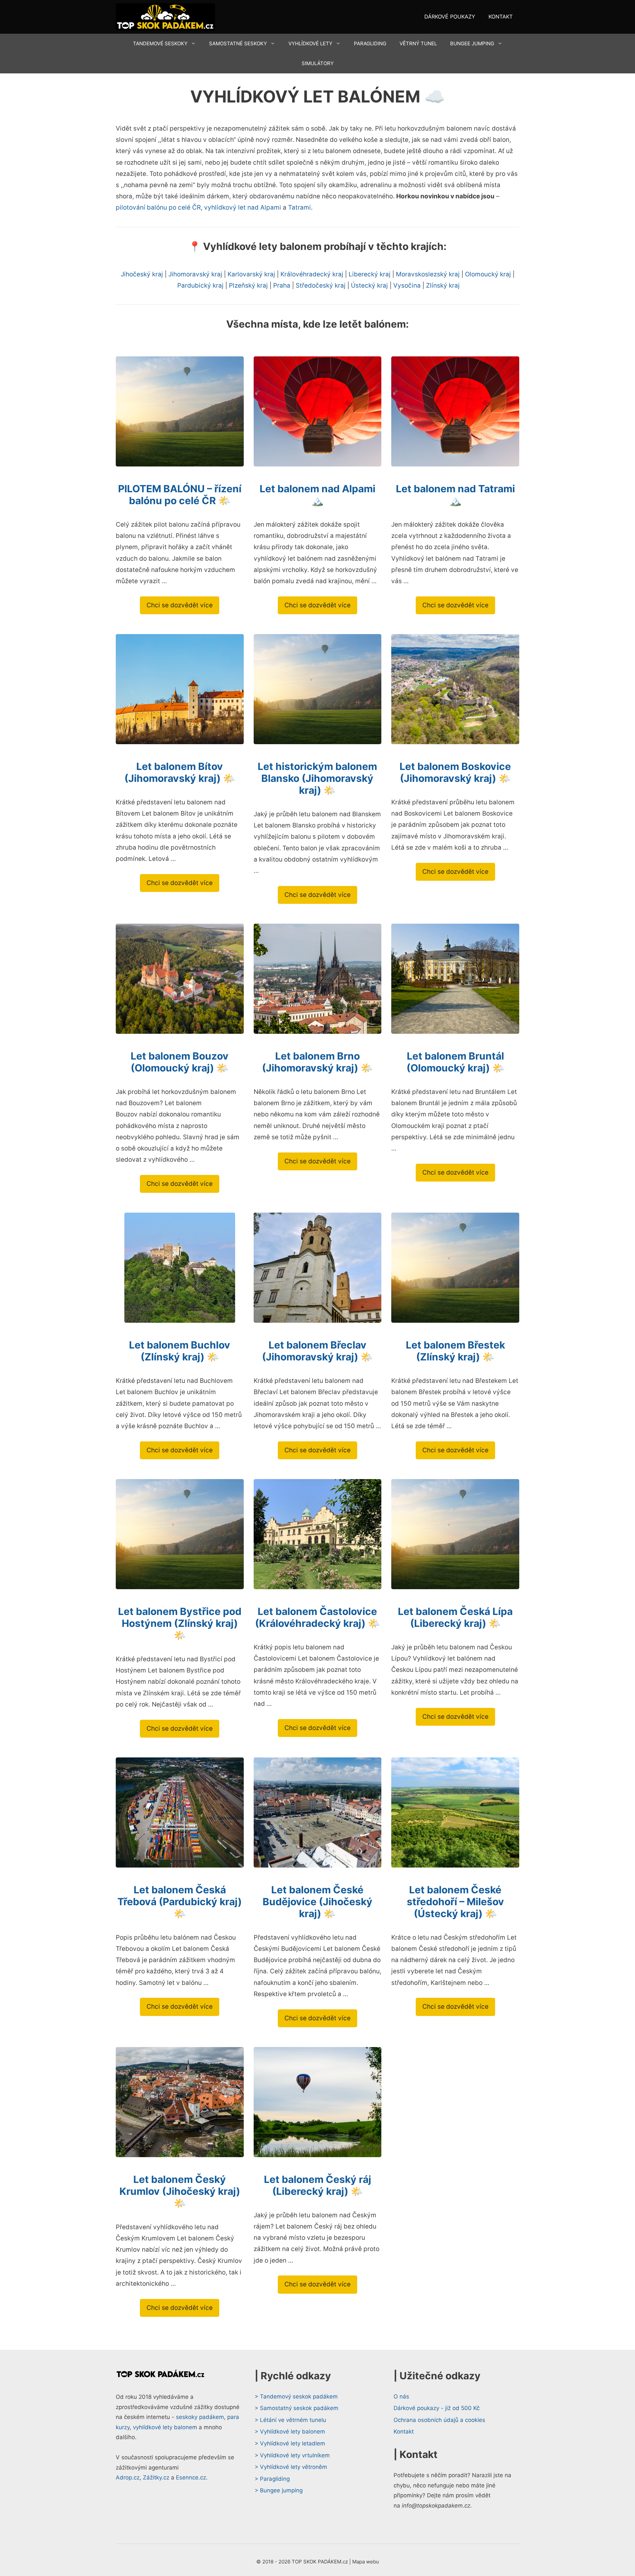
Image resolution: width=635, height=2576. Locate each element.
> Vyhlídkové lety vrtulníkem (292, 2455)
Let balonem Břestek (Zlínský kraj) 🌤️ (455, 1351)
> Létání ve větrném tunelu (290, 2420)
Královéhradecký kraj (312, 274)
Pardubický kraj (200, 285)
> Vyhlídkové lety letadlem (290, 2443)
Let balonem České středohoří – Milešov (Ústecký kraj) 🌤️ (455, 1902)
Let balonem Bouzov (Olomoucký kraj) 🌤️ (180, 1062)
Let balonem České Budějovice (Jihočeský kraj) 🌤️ (317, 1902)
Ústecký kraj (369, 285)
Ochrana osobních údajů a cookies (439, 2420)
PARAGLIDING (370, 43)
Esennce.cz (191, 2477)
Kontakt (404, 2432)
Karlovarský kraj (251, 274)
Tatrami (299, 207)
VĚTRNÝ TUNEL (418, 43)
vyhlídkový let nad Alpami (243, 207)
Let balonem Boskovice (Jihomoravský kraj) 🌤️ (455, 772)
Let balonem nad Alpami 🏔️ (317, 495)
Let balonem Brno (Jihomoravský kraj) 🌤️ (317, 1062)
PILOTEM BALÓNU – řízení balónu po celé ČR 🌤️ (180, 495)
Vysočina (407, 285)
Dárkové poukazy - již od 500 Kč (437, 2408)
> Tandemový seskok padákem (296, 2396)
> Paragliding (272, 2479)
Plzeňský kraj (248, 285)
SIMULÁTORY (318, 63)
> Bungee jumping (279, 2490)
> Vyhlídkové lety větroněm (291, 2467)
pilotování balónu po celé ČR (158, 207)
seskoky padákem (200, 2417)
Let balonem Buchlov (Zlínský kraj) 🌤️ (180, 1351)
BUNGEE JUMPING (472, 43)
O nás (401, 2396)
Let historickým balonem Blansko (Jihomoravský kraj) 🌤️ (317, 778)
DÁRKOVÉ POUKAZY (450, 17)
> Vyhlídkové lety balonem (290, 2432)
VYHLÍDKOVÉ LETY (310, 43)
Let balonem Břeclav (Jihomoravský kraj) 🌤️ (317, 1351)
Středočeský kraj (321, 285)
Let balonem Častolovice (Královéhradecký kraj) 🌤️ (317, 1617)
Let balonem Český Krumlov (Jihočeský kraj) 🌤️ (180, 2191)
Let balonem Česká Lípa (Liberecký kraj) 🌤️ (455, 1617)
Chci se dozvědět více (180, 605)
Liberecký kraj (370, 274)
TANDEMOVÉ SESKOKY (160, 43)
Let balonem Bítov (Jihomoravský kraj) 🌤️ (180, 772)
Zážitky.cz (156, 2477)
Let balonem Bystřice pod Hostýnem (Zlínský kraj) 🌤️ (180, 1623)
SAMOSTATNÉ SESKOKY (238, 43)
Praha (282, 285)
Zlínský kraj (443, 285)
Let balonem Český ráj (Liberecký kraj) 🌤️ (317, 2185)
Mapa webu (366, 2562)
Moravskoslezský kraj (428, 274)
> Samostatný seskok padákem (296, 2408)
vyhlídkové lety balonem (165, 2427)
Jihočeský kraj (142, 274)
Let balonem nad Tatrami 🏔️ (455, 495)
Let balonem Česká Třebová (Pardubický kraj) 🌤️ (180, 1902)
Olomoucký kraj (488, 274)
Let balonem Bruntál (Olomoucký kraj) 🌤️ (455, 1062)
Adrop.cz (128, 2477)
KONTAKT (501, 17)
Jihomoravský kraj (195, 274)
